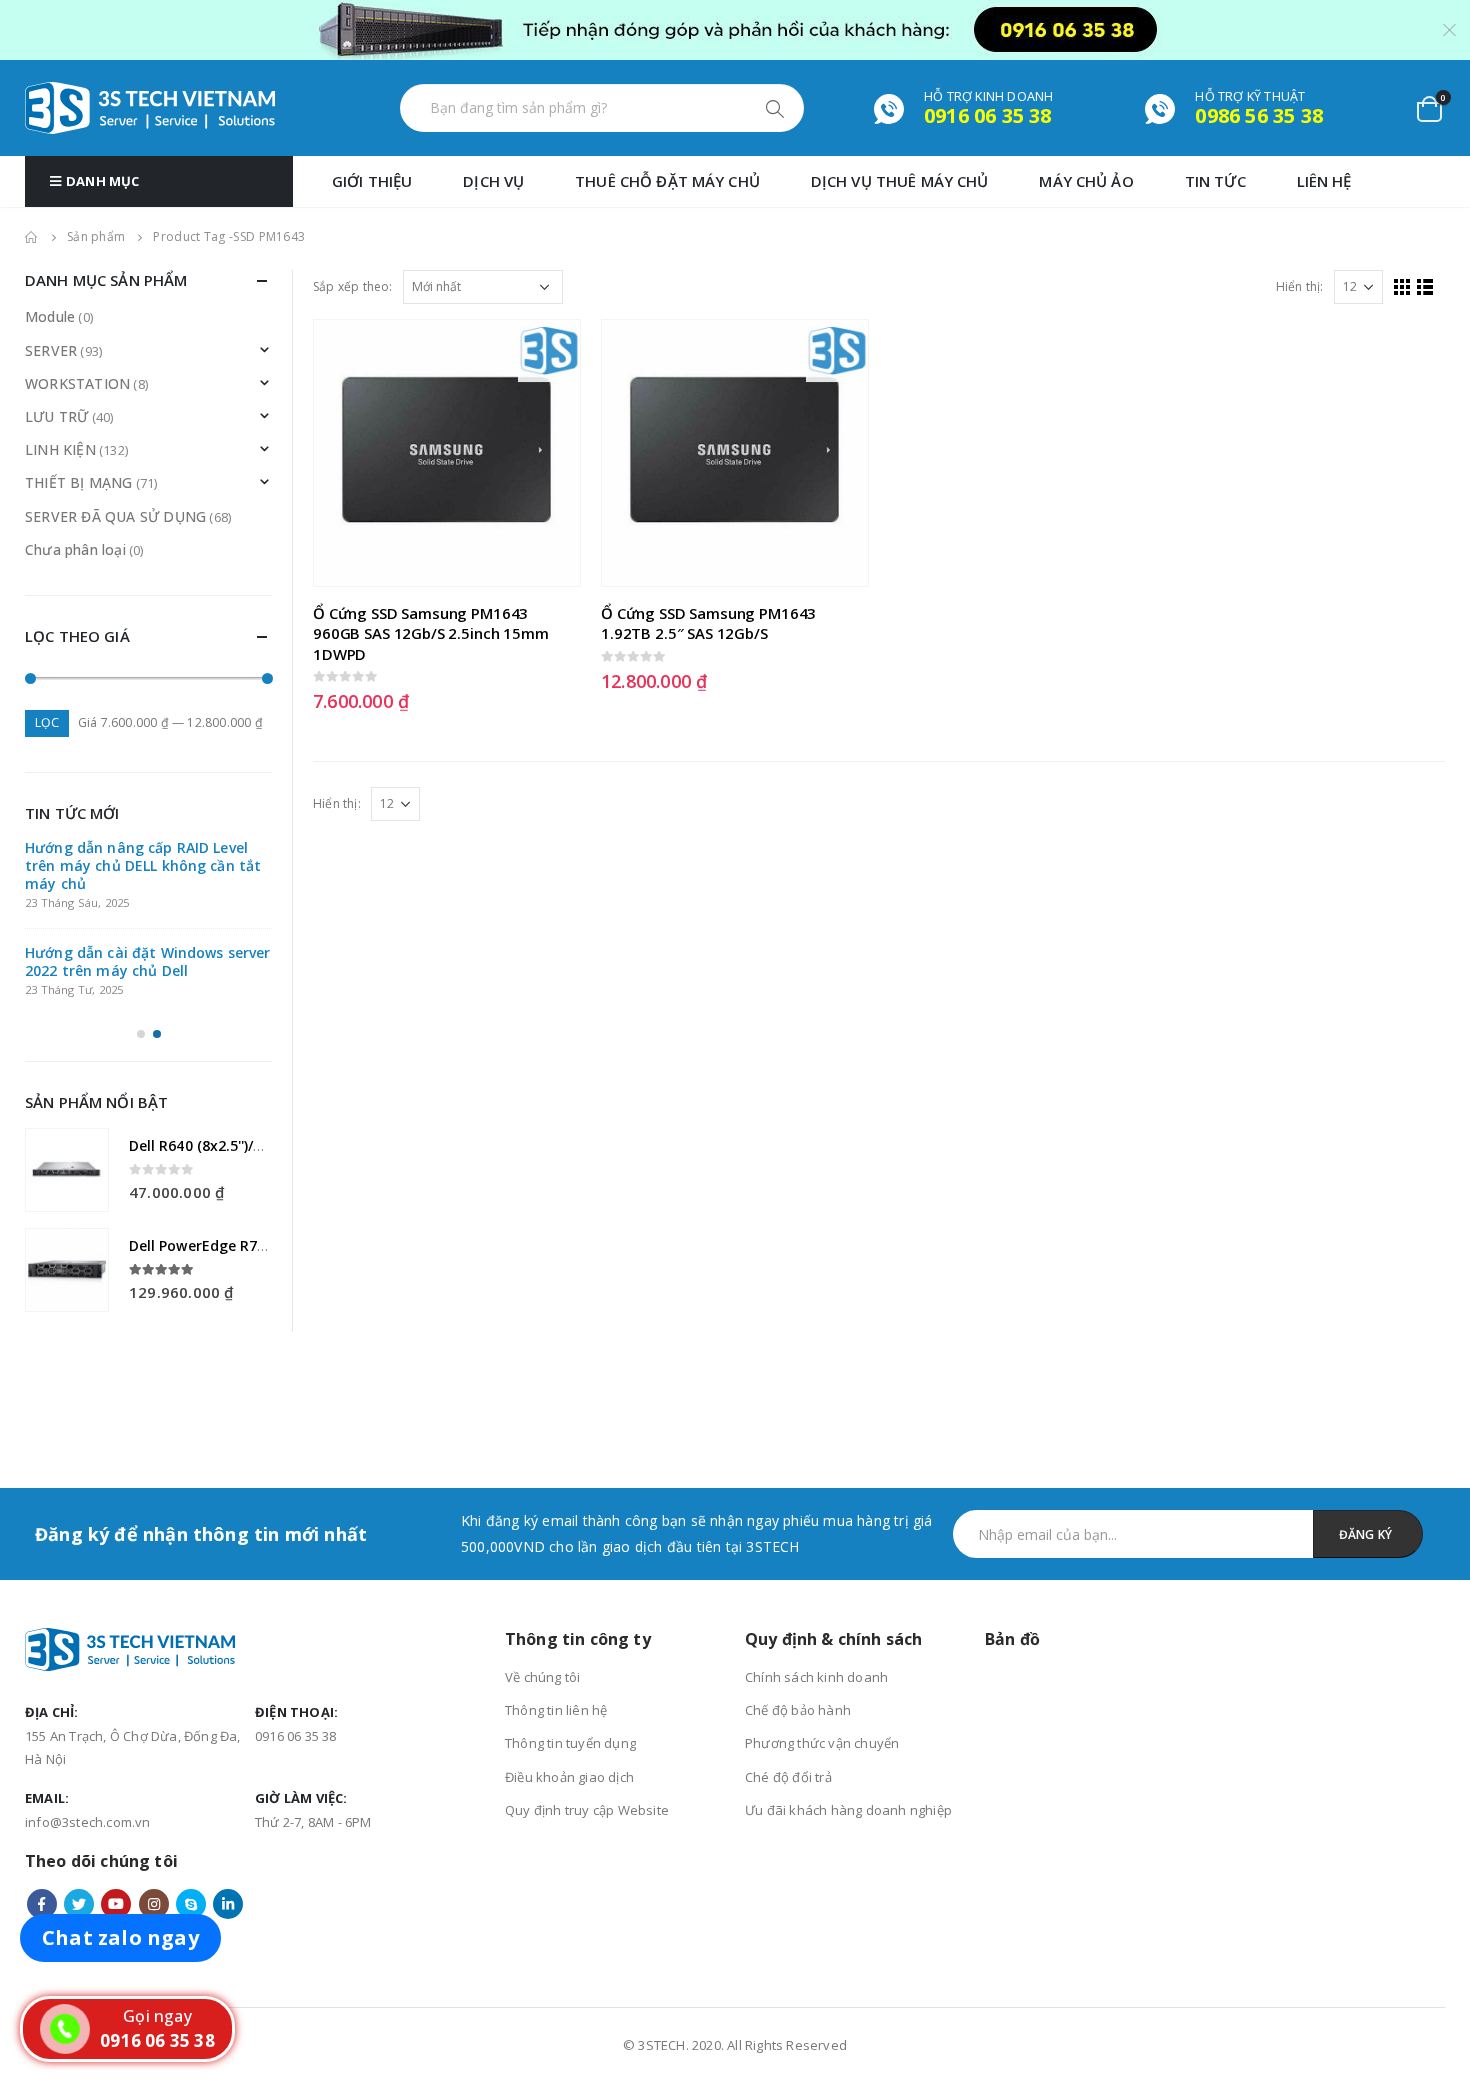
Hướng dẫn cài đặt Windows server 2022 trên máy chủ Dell (147, 961)
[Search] (777, 108)
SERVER (51, 350)
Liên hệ (1324, 181)
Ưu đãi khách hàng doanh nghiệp (848, 1723)
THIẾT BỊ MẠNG (79, 482)
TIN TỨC (1215, 181)
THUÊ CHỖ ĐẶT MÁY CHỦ (667, 181)
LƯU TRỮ (56, 416)
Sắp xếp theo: (353, 286)
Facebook (42, 1817)
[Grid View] (1402, 287)
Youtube (116, 1817)
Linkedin (228, 1817)
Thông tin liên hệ (556, 1623)
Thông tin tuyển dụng (570, 1656)
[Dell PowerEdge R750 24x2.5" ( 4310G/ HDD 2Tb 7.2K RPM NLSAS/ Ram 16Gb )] (67, 1270)
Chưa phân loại (75, 549)
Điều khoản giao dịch (569, 1690)
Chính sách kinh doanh (816, 1590)
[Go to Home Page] (32, 237)
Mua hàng (547, 353)
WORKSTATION (77, 383)
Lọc (47, 722)
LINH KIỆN (60, 449)
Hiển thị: (1300, 286)
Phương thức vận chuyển (822, 1656)
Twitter (79, 1817)
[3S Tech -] (150, 107)
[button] (141, 1034)
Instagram (154, 1817)
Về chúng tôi (542, 1590)
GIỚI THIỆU (372, 181)
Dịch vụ (493, 181)
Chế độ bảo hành (798, 1623)
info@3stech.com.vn (88, 1735)
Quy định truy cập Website (587, 1723)
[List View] (1425, 287)
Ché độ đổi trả (788, 1690)
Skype (191, 1817)
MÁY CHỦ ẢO (1086, 181)
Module (50, 316)
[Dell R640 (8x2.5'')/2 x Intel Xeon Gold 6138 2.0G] (67, 1170)
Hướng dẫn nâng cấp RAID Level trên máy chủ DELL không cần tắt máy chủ (143, 865)
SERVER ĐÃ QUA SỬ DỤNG (115, 516)
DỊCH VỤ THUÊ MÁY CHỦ (900, 181)
